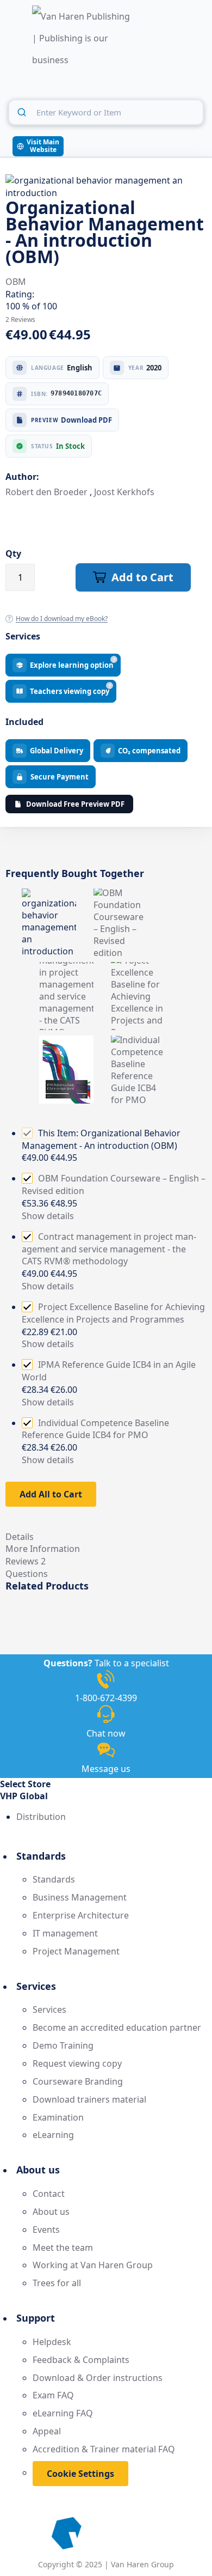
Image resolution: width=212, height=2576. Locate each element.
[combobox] (106, 112)
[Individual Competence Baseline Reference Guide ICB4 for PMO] (138, 1042)
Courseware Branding (78, 2081)
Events (46, 2230)
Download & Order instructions (98, 2378)
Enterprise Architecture (81, 1915)
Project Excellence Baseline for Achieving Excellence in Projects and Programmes (113, 1313)
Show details (48, 1216)
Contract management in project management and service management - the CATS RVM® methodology (109, 1249)
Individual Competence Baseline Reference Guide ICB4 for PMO (95, 1429)
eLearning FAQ (63, 2413)
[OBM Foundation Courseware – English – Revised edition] (121, 894)
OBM (16, 282)
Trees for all (57, 2283)
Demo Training (63, 2045)
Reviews (26, 1561)
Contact (49, 2194)
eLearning (53, 2135)
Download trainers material (89, 2099)
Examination (58, 2117)
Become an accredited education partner (117, 2027)
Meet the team (63, 2248)
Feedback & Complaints (81, 2360)
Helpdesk (52, 2342)
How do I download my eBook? (62, 619)
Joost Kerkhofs (124, 492)
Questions (27, 1574)
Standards (54, 1879)
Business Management (80, 1897)
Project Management (76, 1951)
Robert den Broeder (48, 492)
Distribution (41, 1817)
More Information (43, 1549)
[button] (106, 1796)
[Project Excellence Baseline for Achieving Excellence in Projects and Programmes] (138, 968)
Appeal (47, 2431)
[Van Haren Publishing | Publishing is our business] (81, 39)
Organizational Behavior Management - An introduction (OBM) (101, 1139)
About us (51, 2212)
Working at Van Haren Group (93, 2265)
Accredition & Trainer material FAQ (104, 2449)
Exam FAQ (53, 2395)
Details (20, 1537)
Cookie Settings (80, 2474)
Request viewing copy (77, 2063)
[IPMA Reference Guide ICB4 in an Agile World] (66, 1042)
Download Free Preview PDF (75, 804)
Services (49, 2009)
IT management (65, 1933)
